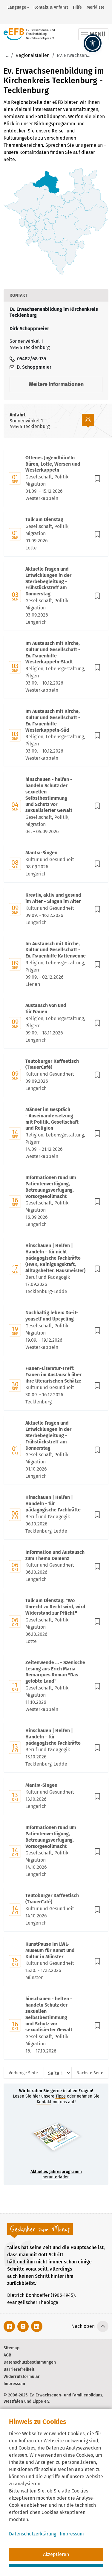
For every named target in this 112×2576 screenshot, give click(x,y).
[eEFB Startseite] (29, 34)
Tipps (61, 2096)
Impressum (72, 2534)
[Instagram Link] (23, 2326)
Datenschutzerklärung (33, 2534)
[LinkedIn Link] (37, 2326)
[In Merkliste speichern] (97, 478)
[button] (93, 43)
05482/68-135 (31, 359)
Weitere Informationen (56, 384)
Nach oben (83, 2326)
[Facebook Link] (9, 2326)
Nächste (90, 2073)
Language (17, 7)
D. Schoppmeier (33, 367)
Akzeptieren (56, 2554)
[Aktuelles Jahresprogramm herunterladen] (56, 2139)
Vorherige (23, 2073)
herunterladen (56, 2174)
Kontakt (44, 2102)
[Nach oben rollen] (103, 2326)
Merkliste (96, 7)
